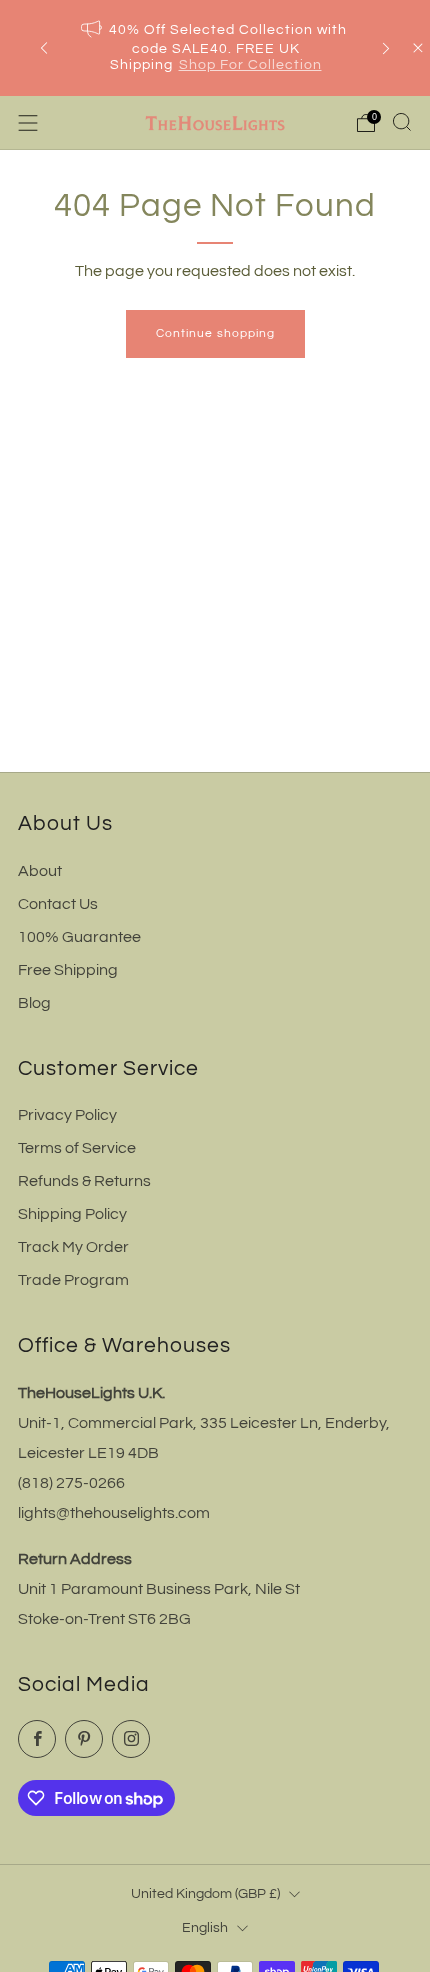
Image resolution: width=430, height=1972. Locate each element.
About (40, 871)
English (205, 1927)
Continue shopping (215, 333)
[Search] (402, 122)
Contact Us (58, 904)
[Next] (386, 48)
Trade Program (73, 1280)
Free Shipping (68, 970)
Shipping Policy (72, 1214)
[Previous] (44, 48)
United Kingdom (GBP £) (205, 1893)
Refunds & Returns (84, 1181)
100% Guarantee (79, 937)
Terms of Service (77, 1148)
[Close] (418, 48)
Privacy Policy (67, 1115)
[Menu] (28, 123)
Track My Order (73, 1247)
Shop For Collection (250, 65)
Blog (34, 1003)
